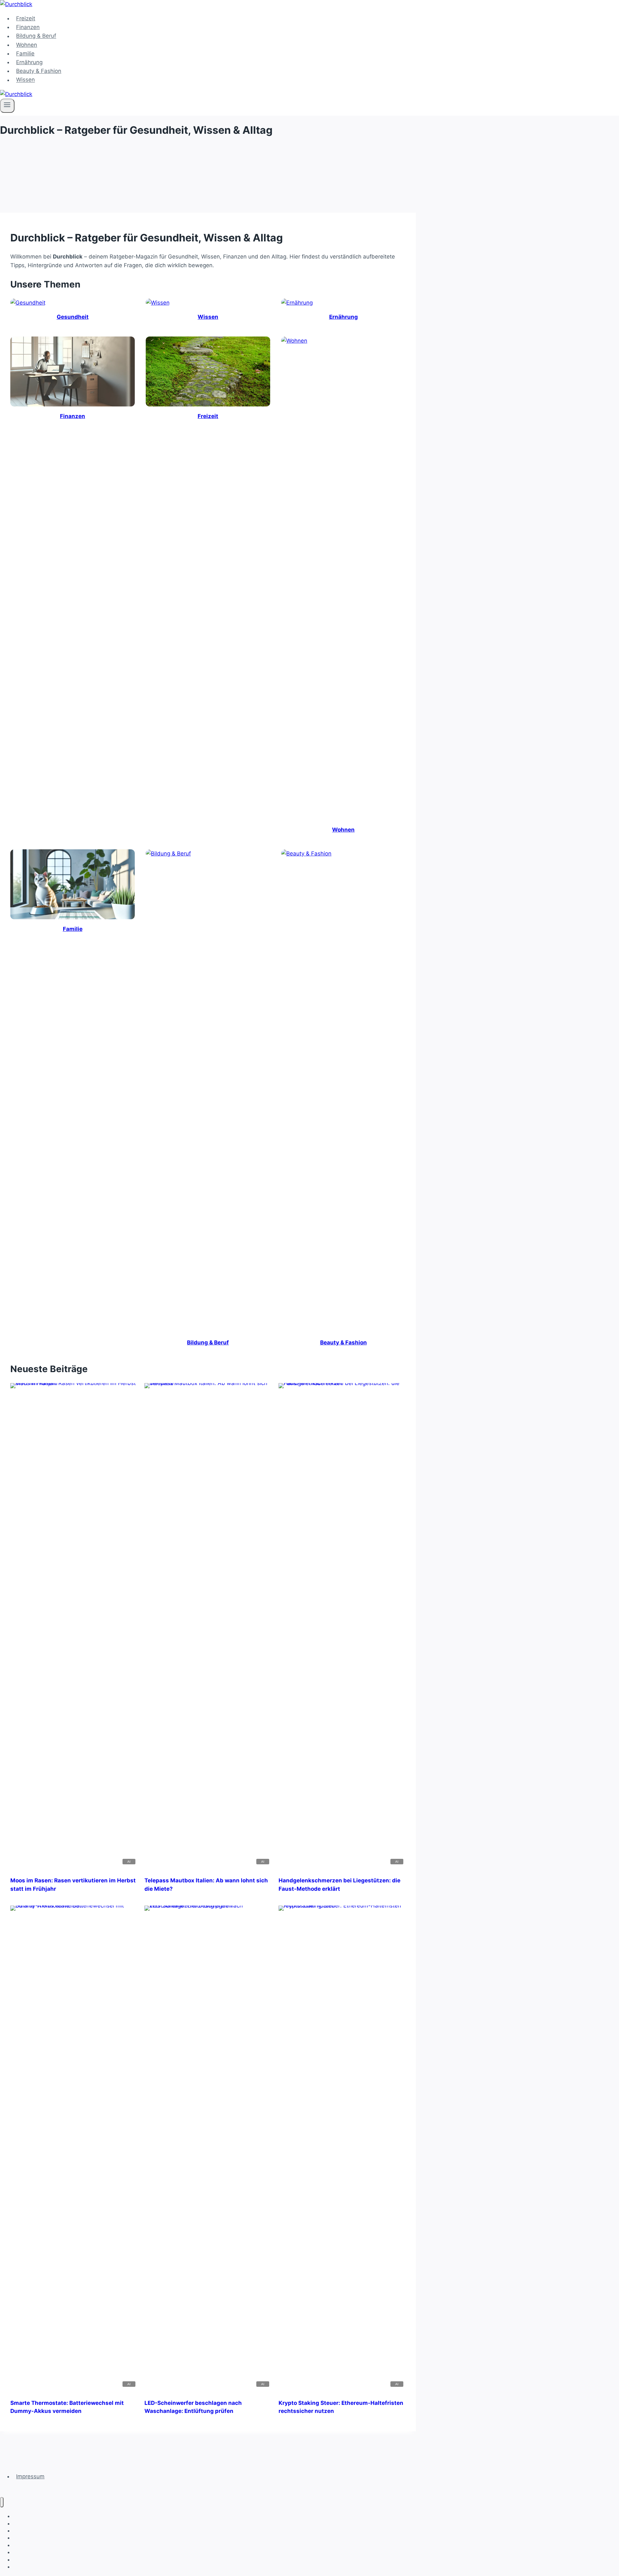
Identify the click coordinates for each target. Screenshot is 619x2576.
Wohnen (27, 45)
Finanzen (28, 27)
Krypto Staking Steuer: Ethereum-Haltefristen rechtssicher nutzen (341, 2407)
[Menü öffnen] (7, 106)
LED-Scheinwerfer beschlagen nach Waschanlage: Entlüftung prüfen (193, 2407)
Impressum (30, 2476)
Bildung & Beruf (36, 36)
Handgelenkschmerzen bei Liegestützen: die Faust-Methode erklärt (339, 1885)
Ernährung (29, 62)
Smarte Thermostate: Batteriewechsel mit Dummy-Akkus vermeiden (67, 2407)
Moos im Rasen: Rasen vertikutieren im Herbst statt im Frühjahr (73, 1885)
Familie (25, 54)
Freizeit (26, 18)
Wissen (25, 80)
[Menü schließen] (2, 2502)
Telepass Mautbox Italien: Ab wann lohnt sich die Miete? (206, 1885)
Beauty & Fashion (39, 71)
